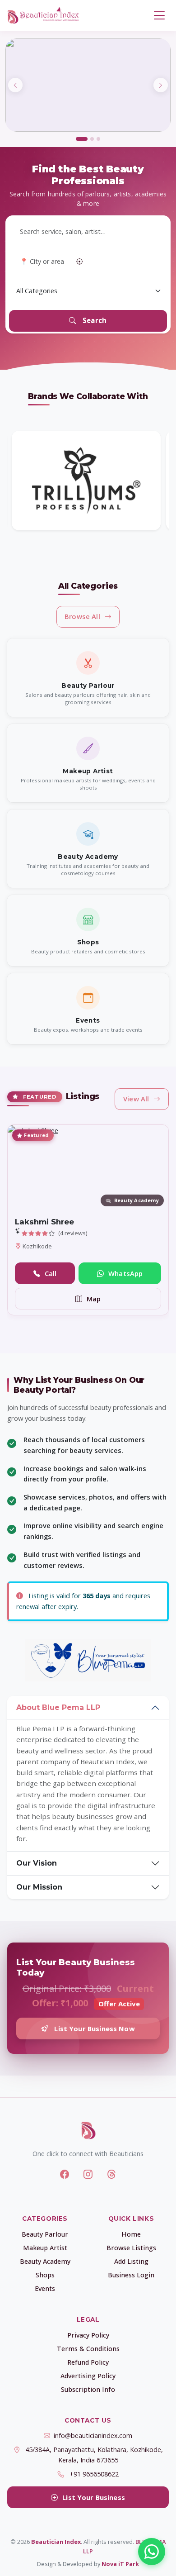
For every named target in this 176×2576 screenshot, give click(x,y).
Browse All (82, 616)
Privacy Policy (88, 2335)
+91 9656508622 (94, 2474)
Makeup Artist (45, 2248)
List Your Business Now (94, 2028)
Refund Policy (88, 2362)
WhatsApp (125, 1273)
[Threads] (111, 2174)
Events (45, 2288)
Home (131, 2234)
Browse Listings (131, 2248)
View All (136, 1099)
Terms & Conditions (88, 2349)
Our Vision (37, 1863)
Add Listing (131, 2261)
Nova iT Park (120, 2564)
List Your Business (94, 2497)
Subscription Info (88, 2389)
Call (51, 1273)
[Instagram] (88, 2174)
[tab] (82, 139)
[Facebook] (65, 2174)
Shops (45, 2275)
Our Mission (39, 1887)
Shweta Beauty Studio (60, 1222)
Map (94, 1299)
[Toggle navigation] (159, 16)
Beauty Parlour (45, 2234)
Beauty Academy (45, 2261)
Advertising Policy (88, 2376)
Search (95, 320)
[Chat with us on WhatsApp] (152, 2552)
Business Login (131, 2275)
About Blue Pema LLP (58, 1707)
